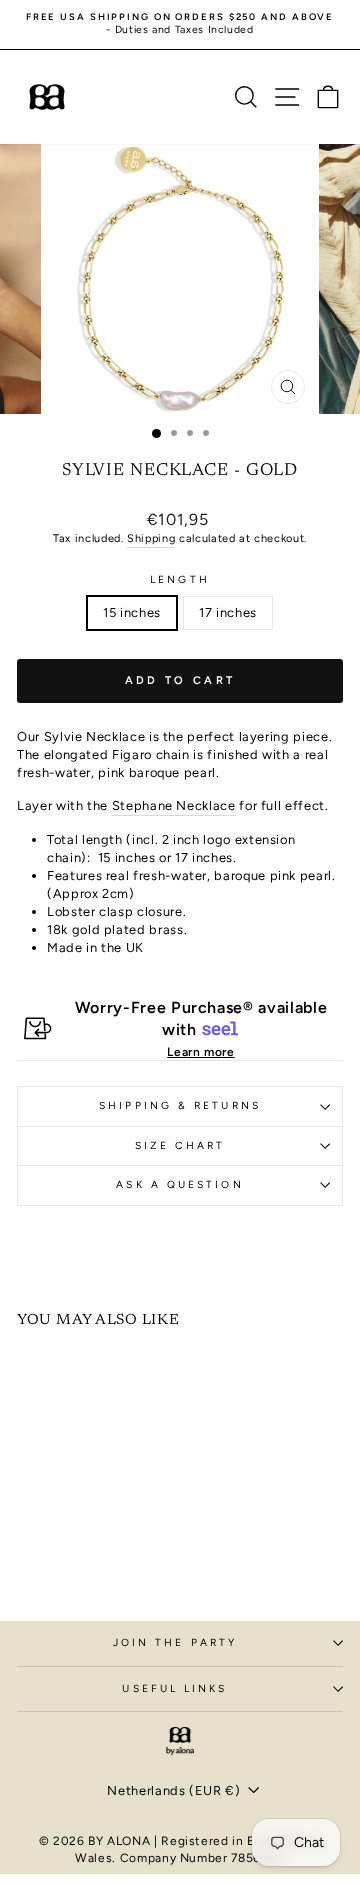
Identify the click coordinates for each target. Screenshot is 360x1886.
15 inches (132, 612)
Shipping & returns (180, 1105)
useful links (174, 1688)
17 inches (228, 612)
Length (180, 579)
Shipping (151, 538)
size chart (180, 1145)
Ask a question (179, 1184)
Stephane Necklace (174, 805)
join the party (175, 1642)
